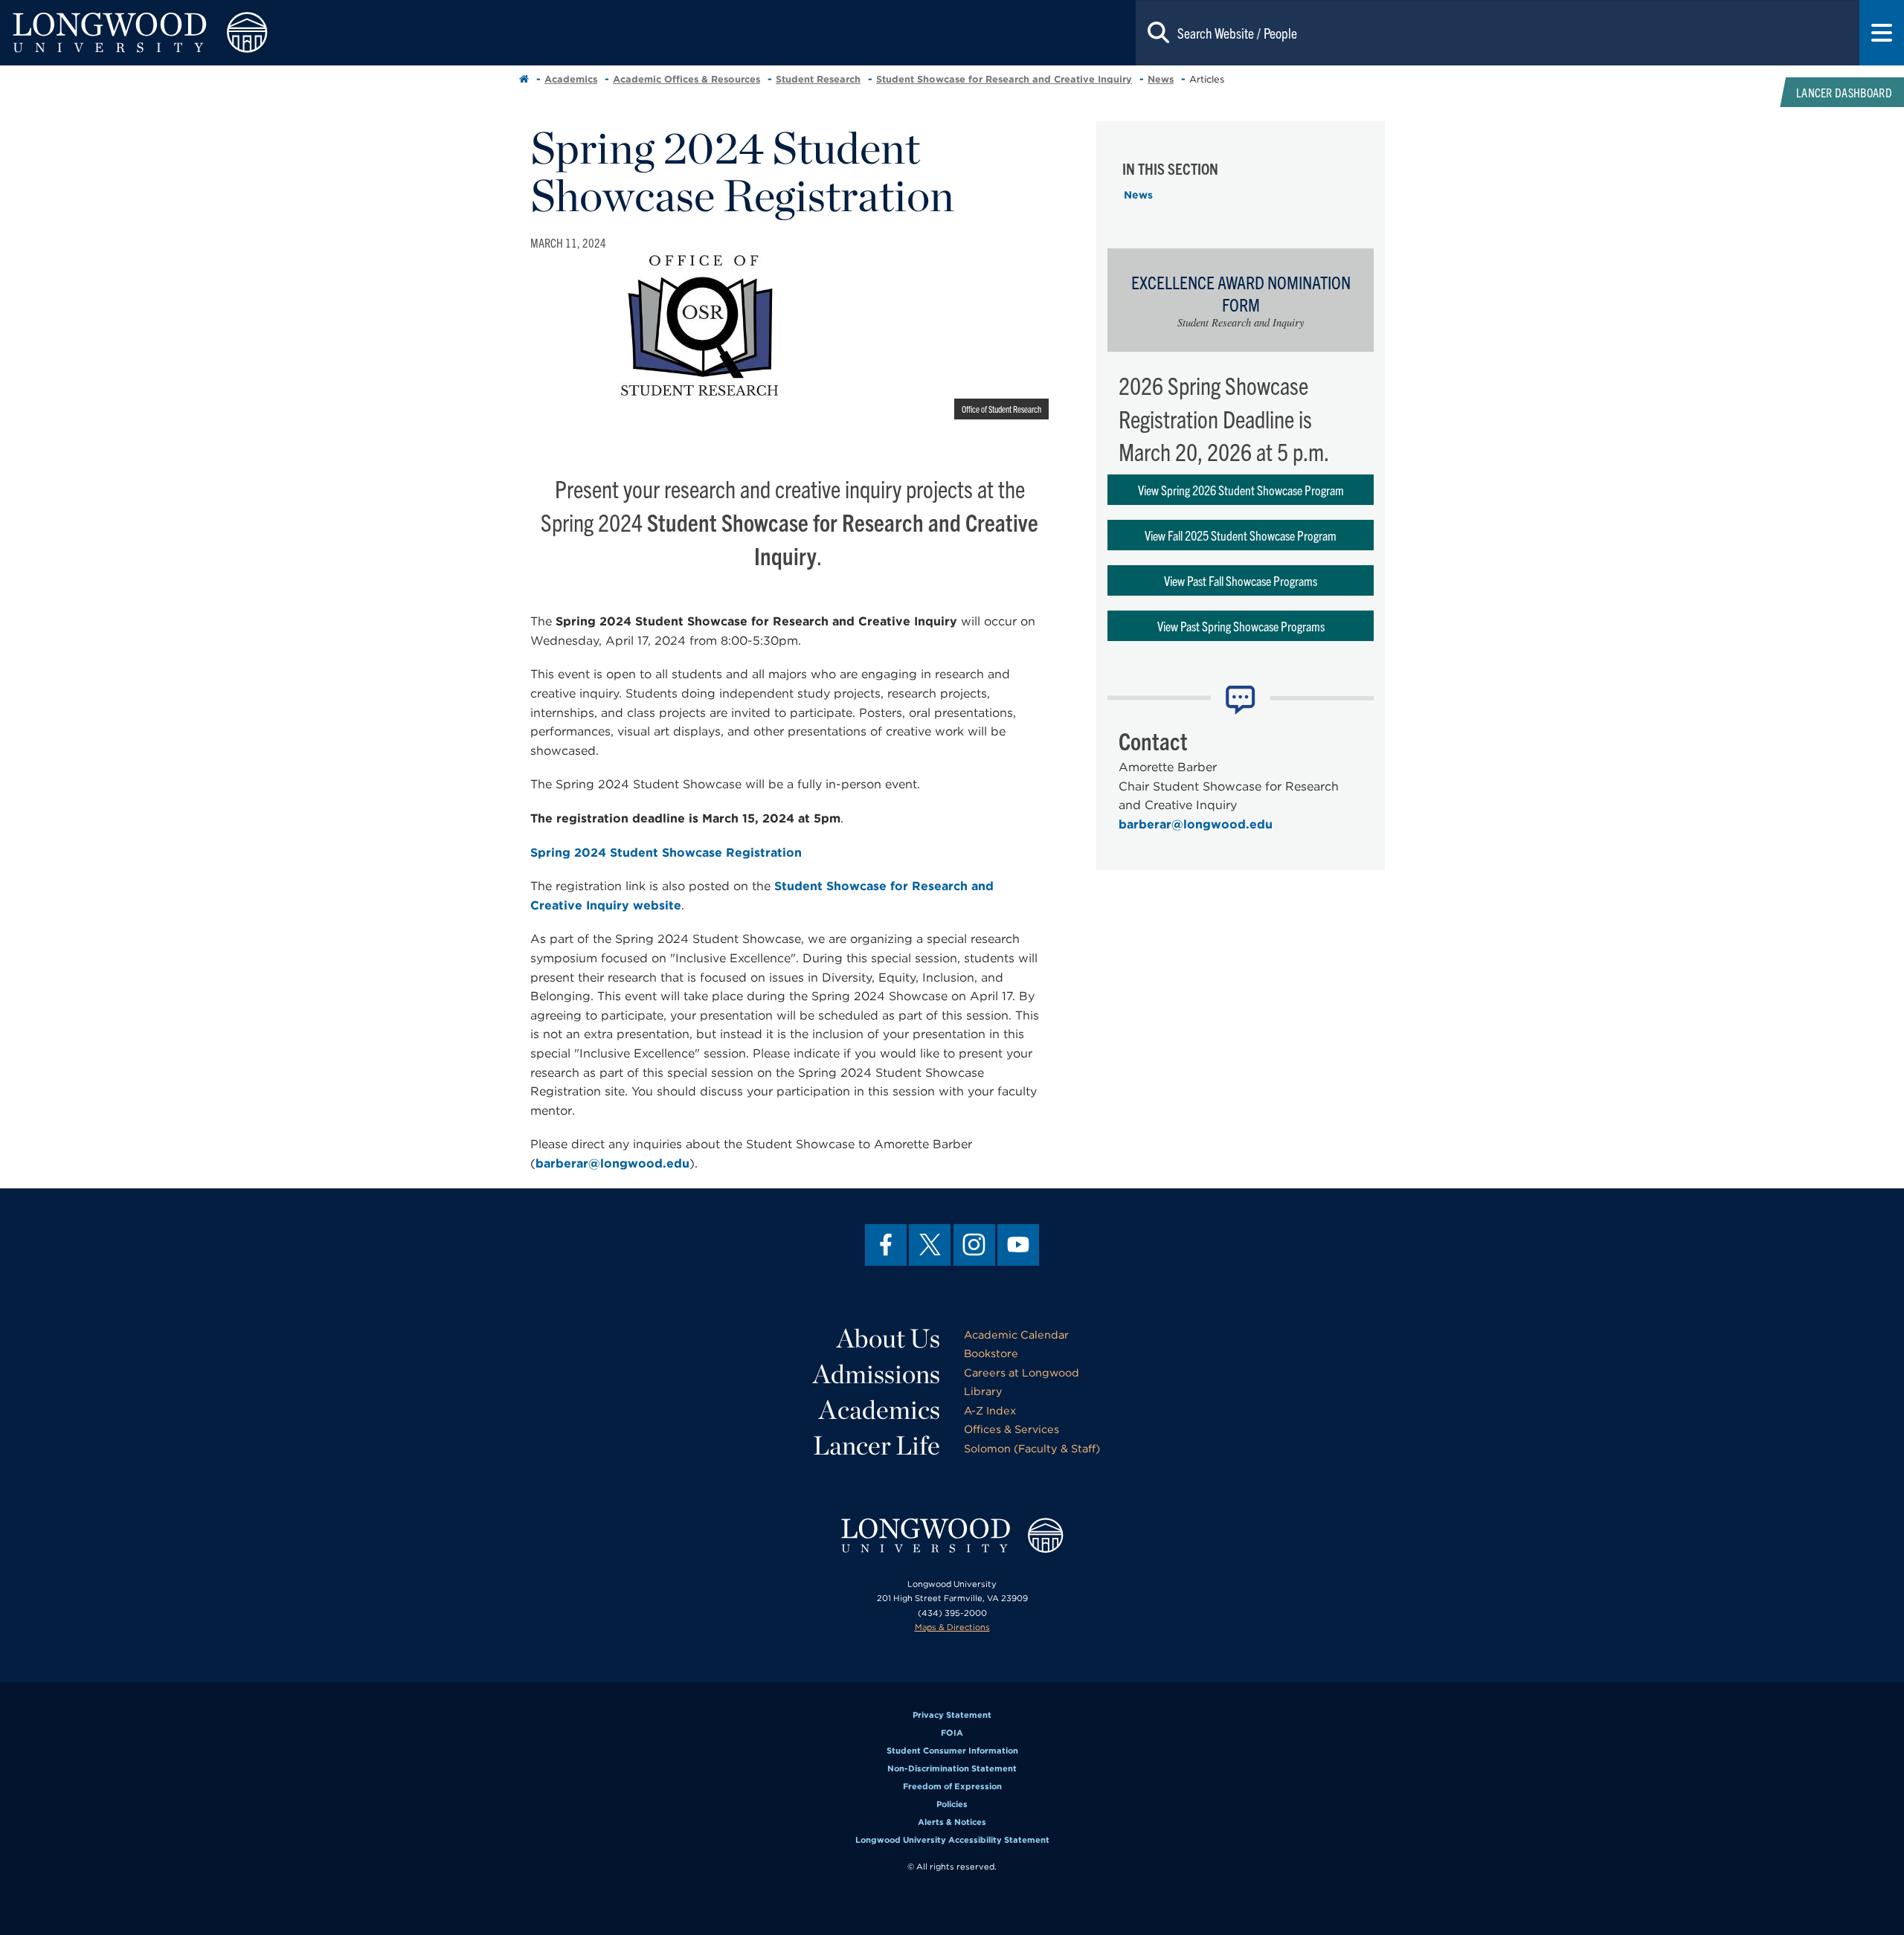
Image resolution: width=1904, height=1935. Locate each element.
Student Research (818, 79)
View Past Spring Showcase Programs (1241, 626)
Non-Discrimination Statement (952, 1768)
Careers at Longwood (1022, 1372)
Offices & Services (1011, 1429)
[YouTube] (1018, 1245)
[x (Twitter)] (930, 1245)
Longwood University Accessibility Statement (952, 1840)
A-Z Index (990, 1410)
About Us (888, 1338)
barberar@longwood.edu (612, 1163)
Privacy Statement (952, 1715)
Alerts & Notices (952, 1822)
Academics (571, 79)
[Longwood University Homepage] (381, 33)
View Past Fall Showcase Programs (1241, 580)
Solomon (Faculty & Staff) (1032, 1448)
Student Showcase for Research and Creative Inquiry (1004, 79)
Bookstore (991, 1353)
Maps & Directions (952, 1627)
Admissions (877, 1374)
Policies (952, 1804)
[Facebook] (886, 1245)
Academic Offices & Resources (686, 79)
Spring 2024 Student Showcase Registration (666, 853)
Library (983, 1391)
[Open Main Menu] (1882, 33)
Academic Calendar (1016, 1334)
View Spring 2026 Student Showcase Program (1241, 490)
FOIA (952, 1733)
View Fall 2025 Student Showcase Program (1241, 535)
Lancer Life (877, 1445)
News (1161, 79)
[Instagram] (974, 1245)
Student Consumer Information (952, 1751)
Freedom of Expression (952, 1786)
